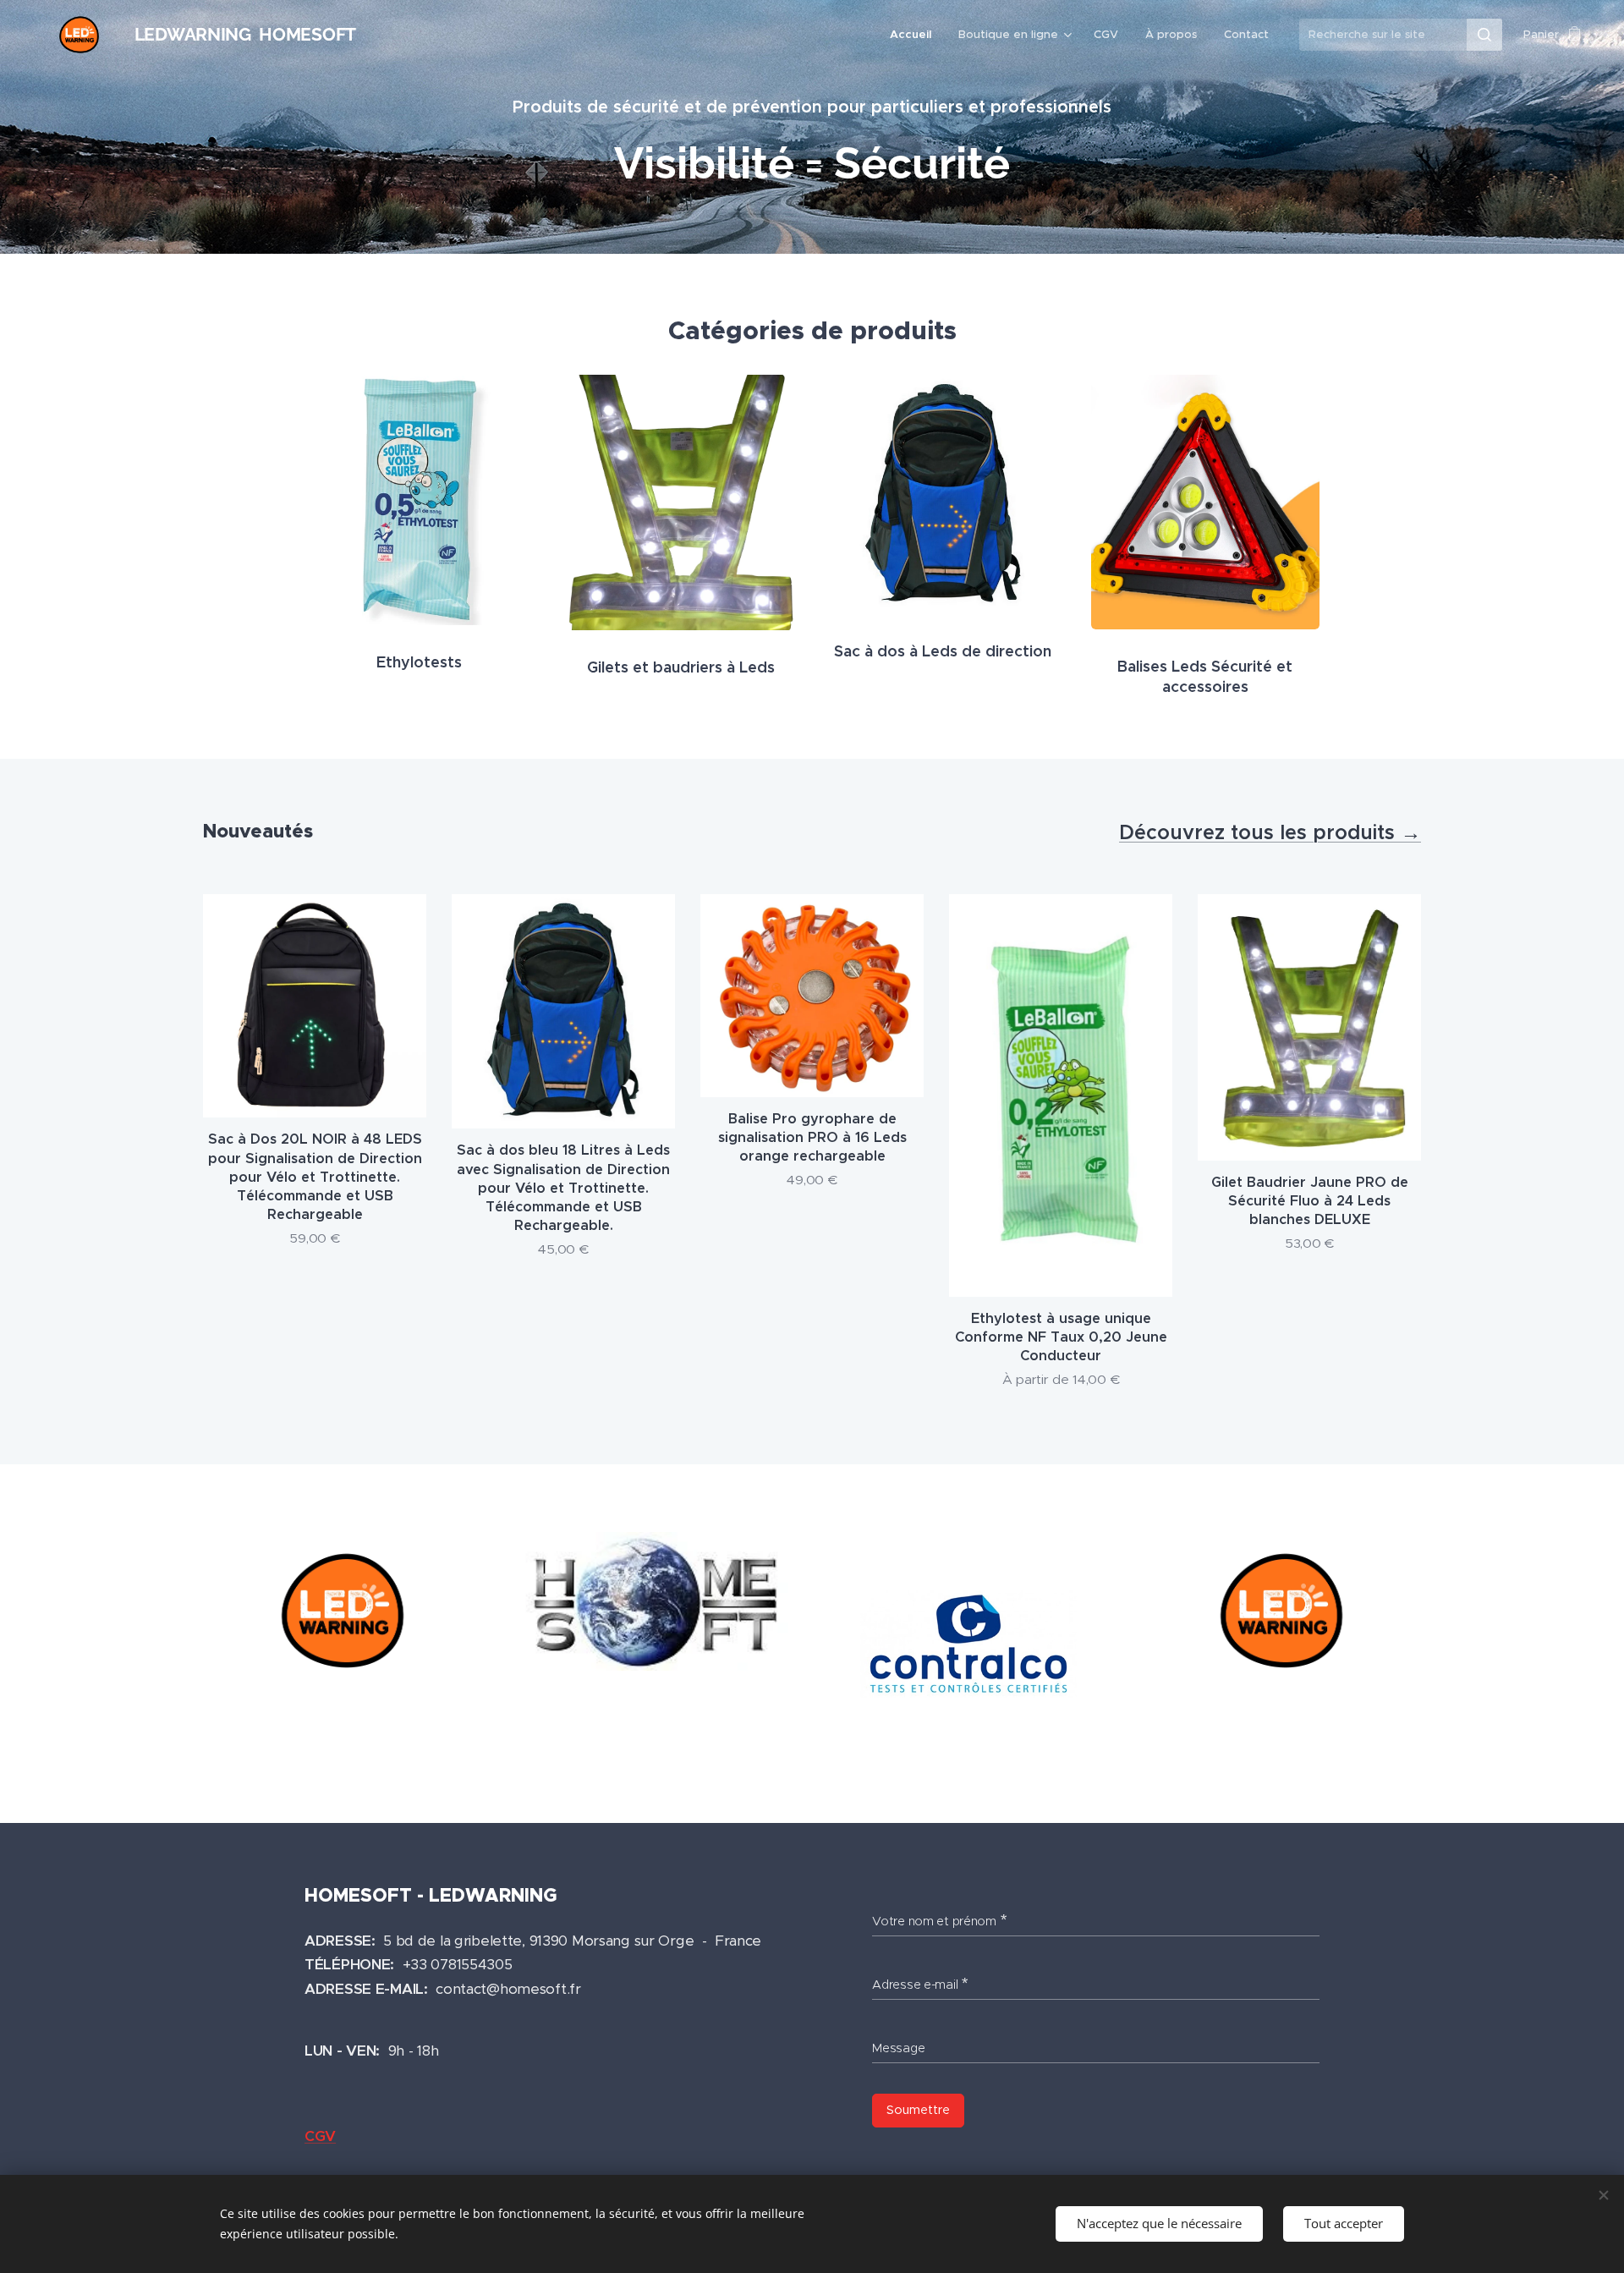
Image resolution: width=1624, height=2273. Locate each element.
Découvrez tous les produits (1260, 832)
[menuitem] (915, 35)
